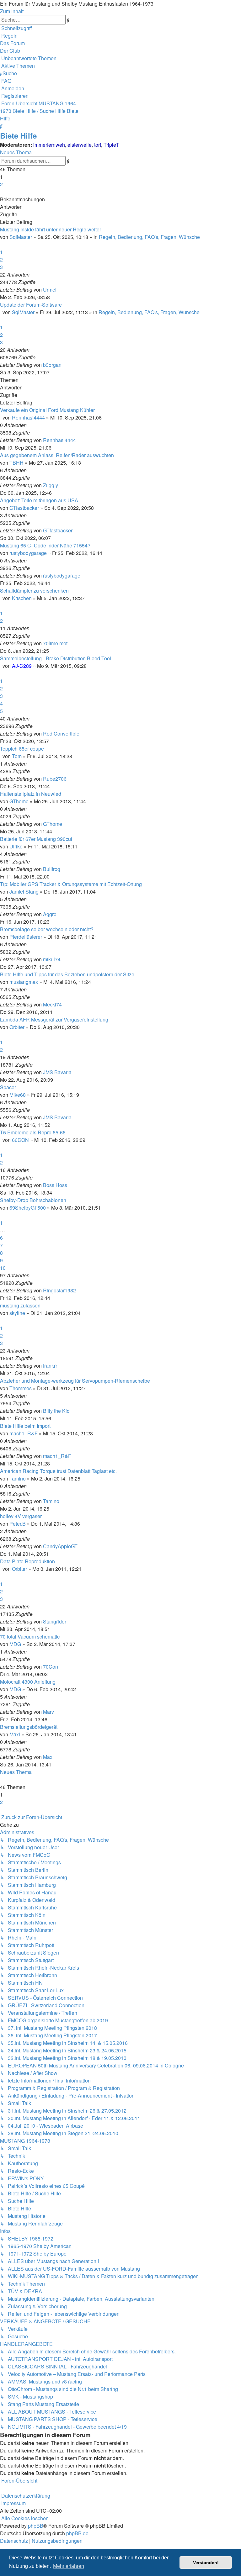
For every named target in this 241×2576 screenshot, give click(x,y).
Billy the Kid (56, 1411)
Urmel (50, 290)
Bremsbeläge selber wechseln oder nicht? (47, 929)
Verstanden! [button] (206, 2563)
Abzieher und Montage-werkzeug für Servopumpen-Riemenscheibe (75, 1381)
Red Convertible (61, 734)
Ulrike (16, 846)
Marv (48, 1712)
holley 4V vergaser (21, 1516)
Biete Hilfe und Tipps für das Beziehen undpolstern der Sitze (67, 974)
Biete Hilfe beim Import (25, 1426)
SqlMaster (21, 237)
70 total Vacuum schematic (30, 1636)
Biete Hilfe (18, 135)
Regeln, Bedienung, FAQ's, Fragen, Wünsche (149, 237)
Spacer (8, 1087)
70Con (51, 1667)
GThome (19, 801)
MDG (15, 1644)
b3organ (52, 365)
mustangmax (24, 982)
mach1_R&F (24, 1433)
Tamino (18, 1478)
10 (3, 1268)
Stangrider (55, 1621)
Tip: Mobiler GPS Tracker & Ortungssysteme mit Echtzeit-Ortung (71, 884)
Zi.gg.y (51, 485)
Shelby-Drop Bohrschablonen (33, 1200)
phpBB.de (77, 2533)
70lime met (55, 643)
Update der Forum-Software (31, 305)
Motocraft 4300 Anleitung (28, 1682)
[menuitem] (9, 36)
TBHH (16, 463)
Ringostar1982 (59, 1290)
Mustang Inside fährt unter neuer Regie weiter (51, 229)
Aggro (50, 914)
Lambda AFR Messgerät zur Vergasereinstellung (54, 1019)
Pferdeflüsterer (26, 937)
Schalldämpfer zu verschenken (34, 591)
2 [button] (1, 184)
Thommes (21, 1388)
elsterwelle (80, 145)
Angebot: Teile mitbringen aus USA (39, 500)
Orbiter (17, 1027)
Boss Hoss (55, 1185)
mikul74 (52, 959)
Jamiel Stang (24, 892)
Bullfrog (52, 869)
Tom (17, 756)
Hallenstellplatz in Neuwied (31, 794)
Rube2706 (55, 779)
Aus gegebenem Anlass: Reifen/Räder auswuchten (57, 455)
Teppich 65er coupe (22, 749)
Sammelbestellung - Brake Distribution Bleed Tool (56, 658)
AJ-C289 (22, 666)
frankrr (50, 1366)
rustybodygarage (28, 553)
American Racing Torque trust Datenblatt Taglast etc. (58, 1471)
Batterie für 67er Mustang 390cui (36, 839)
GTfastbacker (24, 508)
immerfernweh (49, 145)
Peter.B (18, 1524)
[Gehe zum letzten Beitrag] (58, 290)
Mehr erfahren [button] (69, 2566)
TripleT (111, 145)
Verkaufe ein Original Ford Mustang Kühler (47, 410)
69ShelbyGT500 (28, 1208)
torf (98, 145)
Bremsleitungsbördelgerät (29, 1727)
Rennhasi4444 (28, 417)
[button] (1, 192)
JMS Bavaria (57, 1072)
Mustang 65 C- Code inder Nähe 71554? (45, 545)
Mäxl (15, 1734)
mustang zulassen (20, 1305)
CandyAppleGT (60, 1546)
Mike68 (18, 1095)
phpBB (36, 2526)
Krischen (22, 598)
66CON (20, 1140)
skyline (17, 1313)
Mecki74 (52, 1004)
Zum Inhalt (12, 11)
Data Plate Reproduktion (27, 1561)
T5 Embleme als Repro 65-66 (33, 1132)
